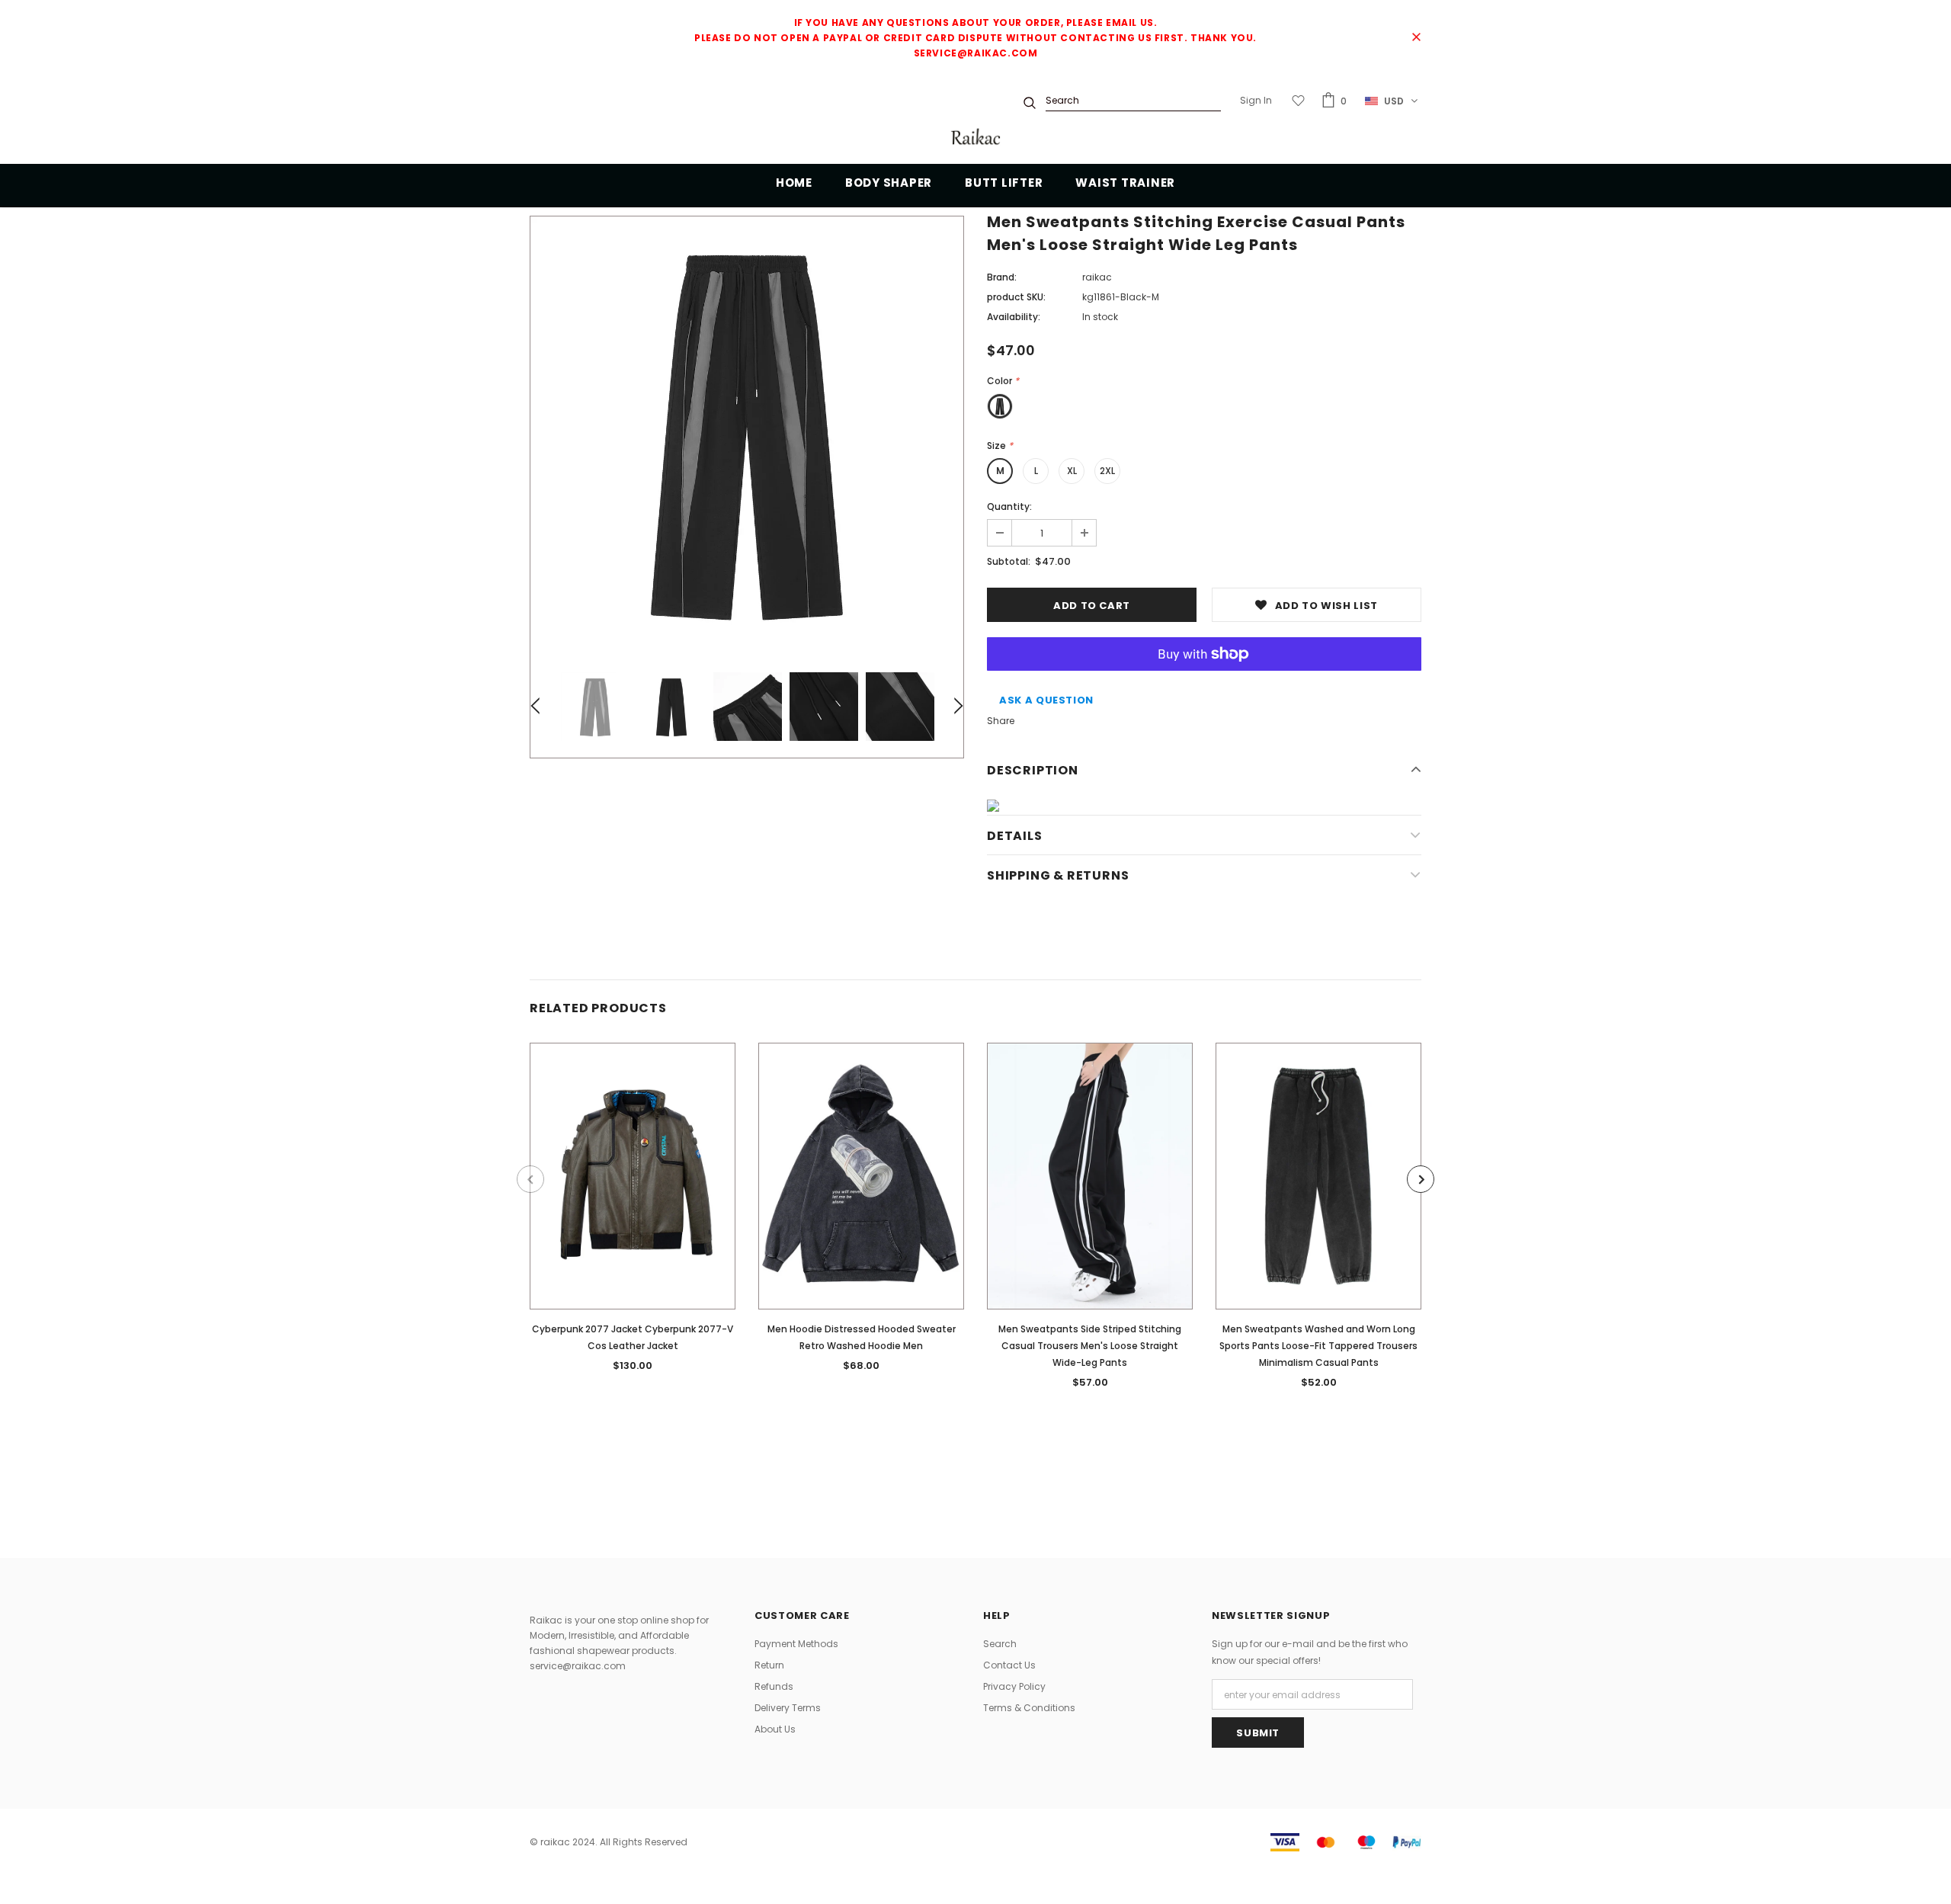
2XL (1107, 471)
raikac (1097, 277)
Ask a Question (1046, 700)
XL (1072, 471)
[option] (747, 433)
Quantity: (1009, 506)
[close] (1416, 38)
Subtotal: (1009, 561)
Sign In (1256, 100)
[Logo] (975, 138)
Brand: (1002, 277)
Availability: (1014, 317)
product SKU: (1016, 297)
